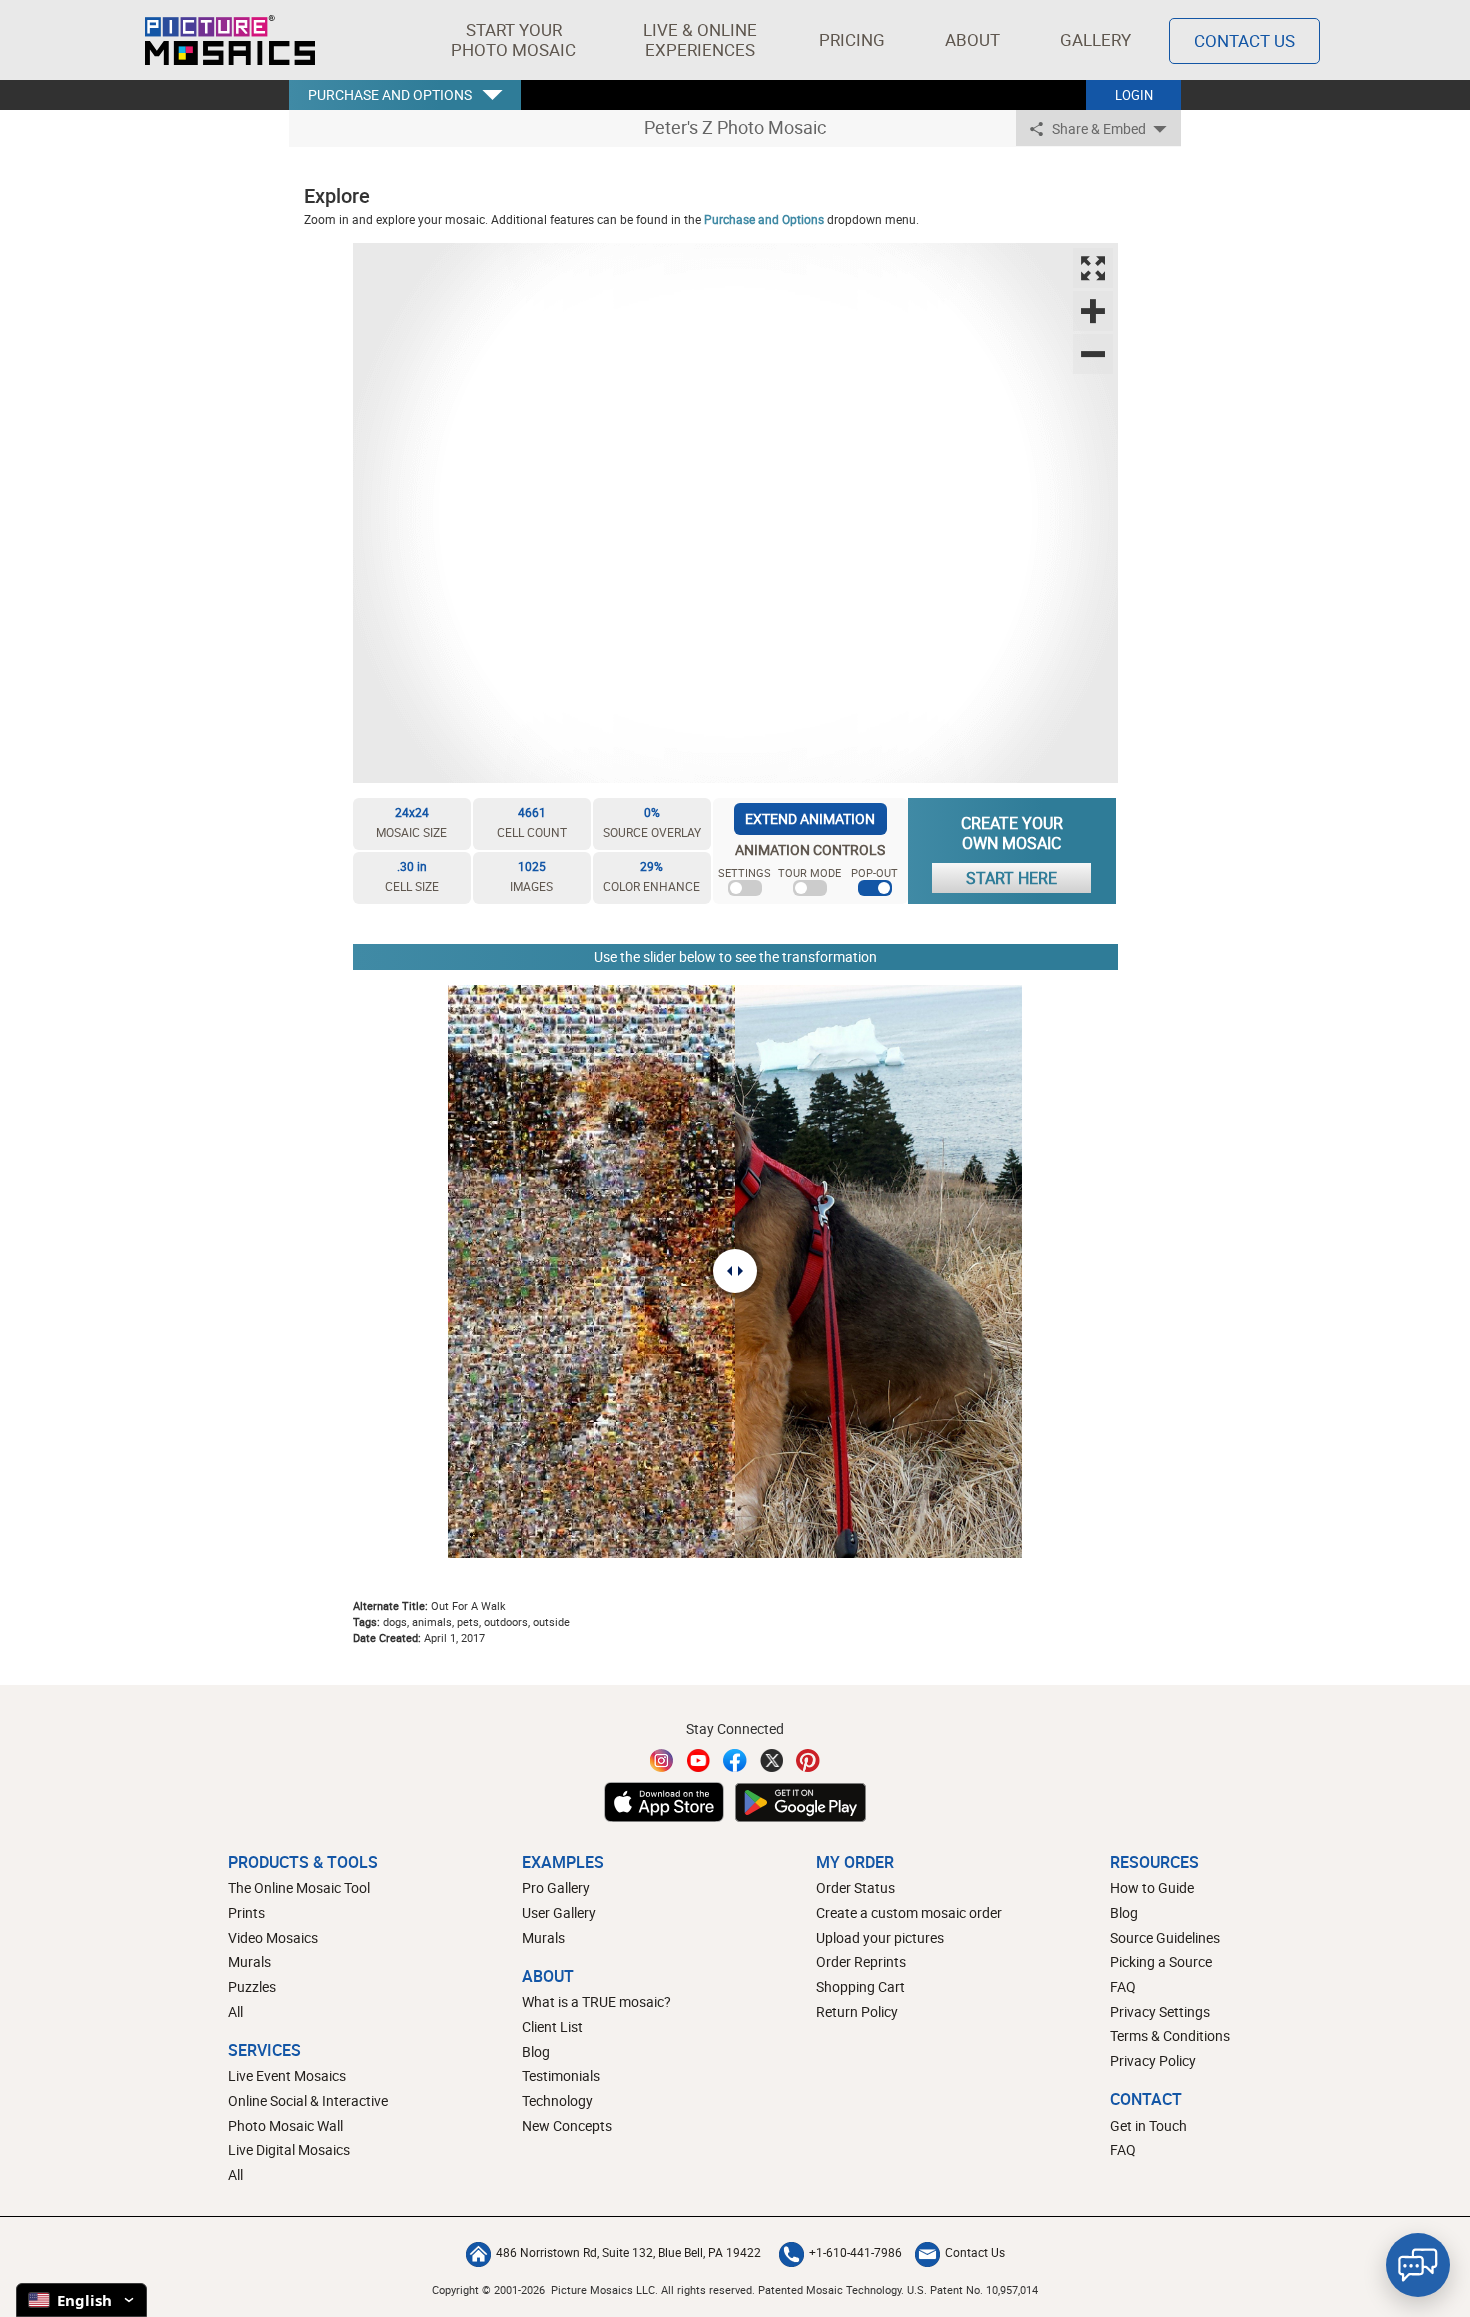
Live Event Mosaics (287, 2075)
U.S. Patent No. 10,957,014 (972, 2289)
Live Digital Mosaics (289, 2149)
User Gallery (559, 1912)
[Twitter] (772, 1760)
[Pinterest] (808, 1760)
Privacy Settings (1160, 2011)
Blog (536, 2051)
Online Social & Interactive (308, 2100)
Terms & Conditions (1170, 2035)
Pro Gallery (556, 1887)
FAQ (1123, 1986)
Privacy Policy (1153, 2060)
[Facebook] (735, 1760)
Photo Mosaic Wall (285, 2125)
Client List (552, 2026)
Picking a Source (1161, 1961)
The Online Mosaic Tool (299, 1887)
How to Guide (1152, 1887)
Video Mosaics (273, 1937)
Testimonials (561, 2075)
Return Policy (857, 2011)
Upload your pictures (880, 1937)
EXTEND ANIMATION (810, 818)
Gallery (1095, 39)
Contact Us (1244, 40)
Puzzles (252, 1986)
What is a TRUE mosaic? (596, 2001)
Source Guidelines (1165, 1937)
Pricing (852, 39)
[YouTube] (699, 1760)
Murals (249, 1961)
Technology (557, 2100)
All (235, 2011)
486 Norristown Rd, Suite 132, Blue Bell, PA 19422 (628, 2252)
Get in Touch (1148, 2125)
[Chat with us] (1418, 2265)
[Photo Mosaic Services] (230, 40)
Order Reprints (861, 1961)
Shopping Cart (860, 1986)
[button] (513, 40)
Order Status (855, 1887)
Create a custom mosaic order (909, 1912)
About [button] (972, 39)
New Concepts (567, 2125)
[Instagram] (662, 1760)
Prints (246, 1912)
